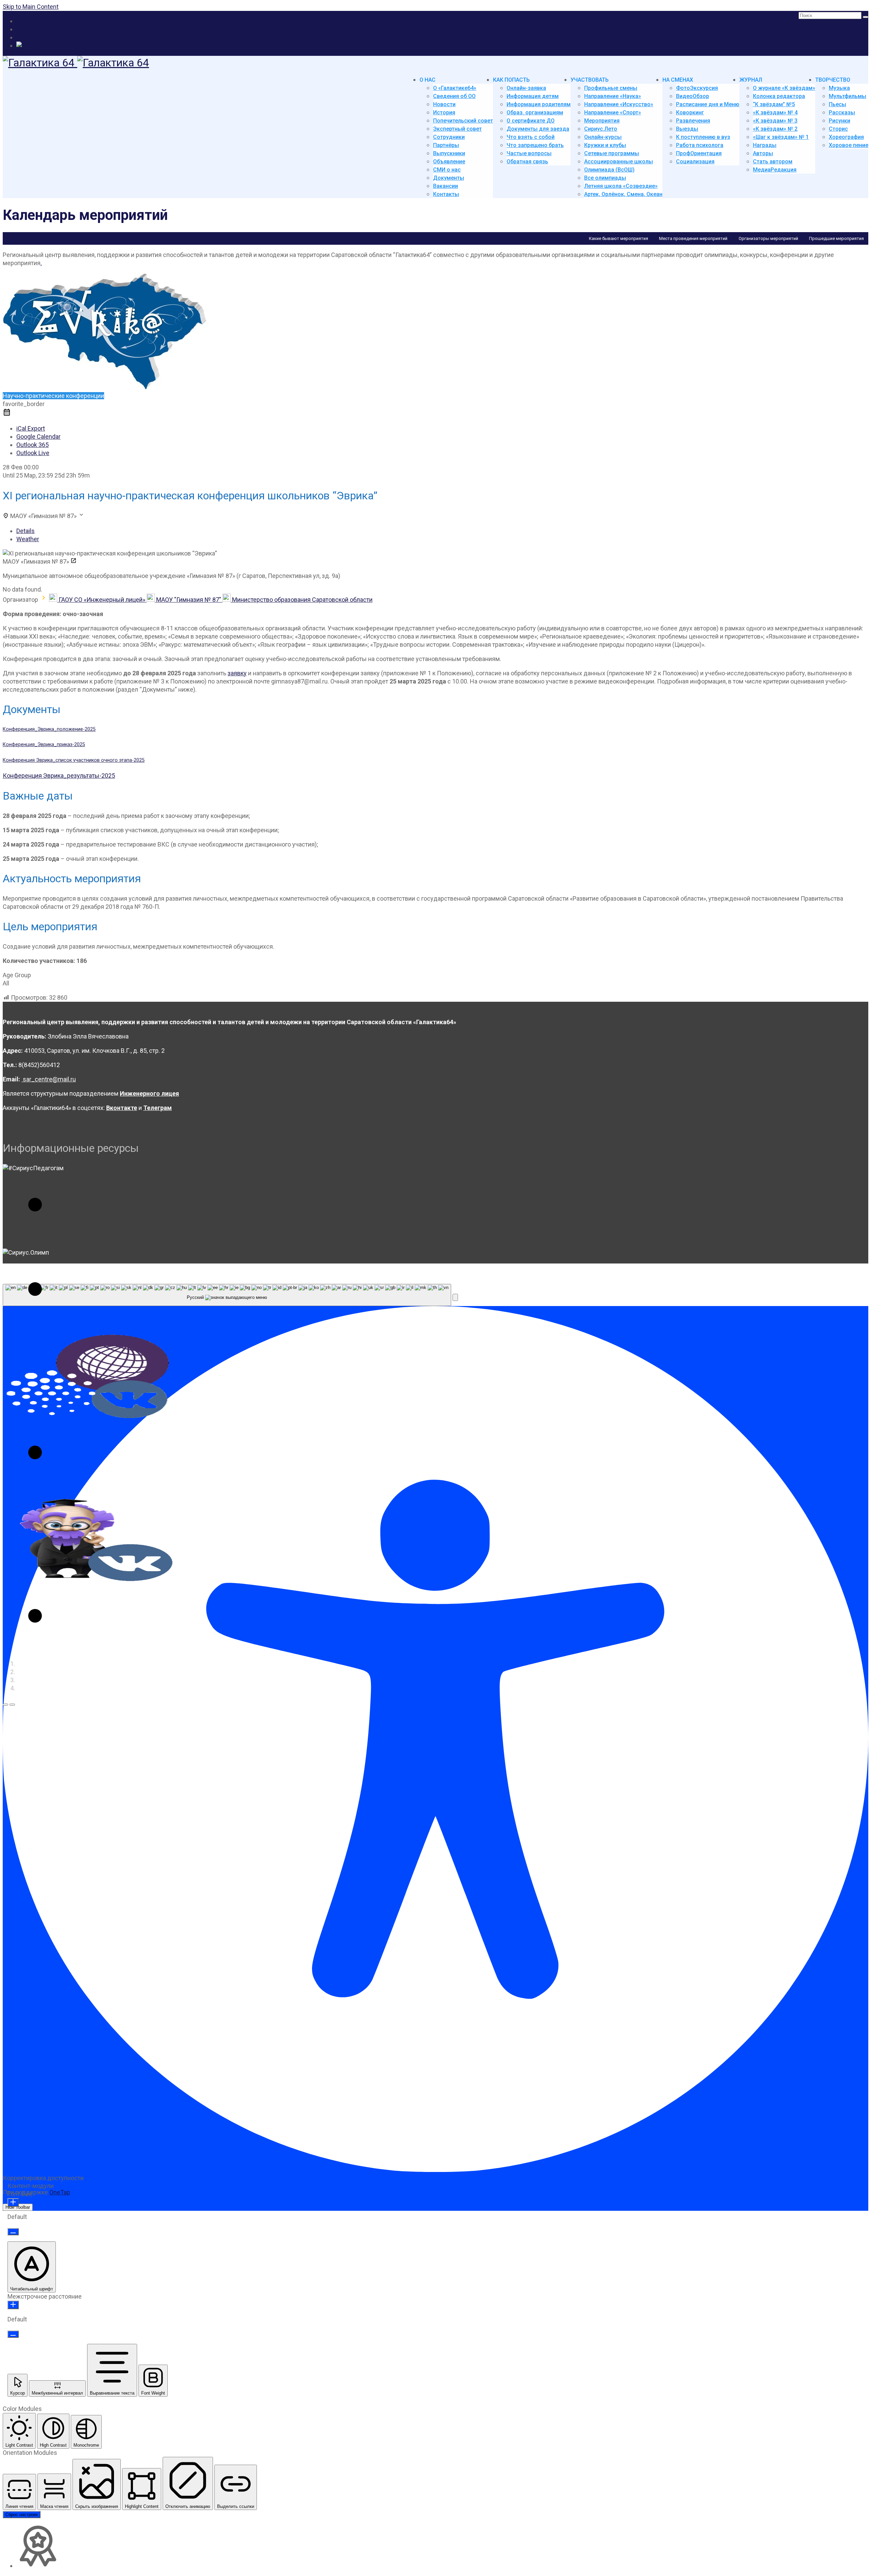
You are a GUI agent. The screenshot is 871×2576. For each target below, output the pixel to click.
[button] (5, 1705)
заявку (237, 673)
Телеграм (158, 1108)
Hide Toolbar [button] (18, 2207)
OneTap (60, 2192)
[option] (88, 1203)
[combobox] (227, 1295)
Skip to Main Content (31, 7)
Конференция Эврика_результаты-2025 (59, 776)
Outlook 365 (32, 445)
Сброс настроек (22, 2515)
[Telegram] (32, 45)
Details (26, 531)
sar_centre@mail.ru (49, 1079)
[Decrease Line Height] (13, 2334)
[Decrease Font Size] (13, 2232)
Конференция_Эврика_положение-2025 (49, 729)
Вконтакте (122, 1108)
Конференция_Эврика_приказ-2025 (44, 745)
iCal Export (31, 428)
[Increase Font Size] (13, 2202)
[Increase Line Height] (13, 2305)
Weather (28, 539)
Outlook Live (33, 453)
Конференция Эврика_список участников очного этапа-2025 (74, 760)
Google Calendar (38, 437)
